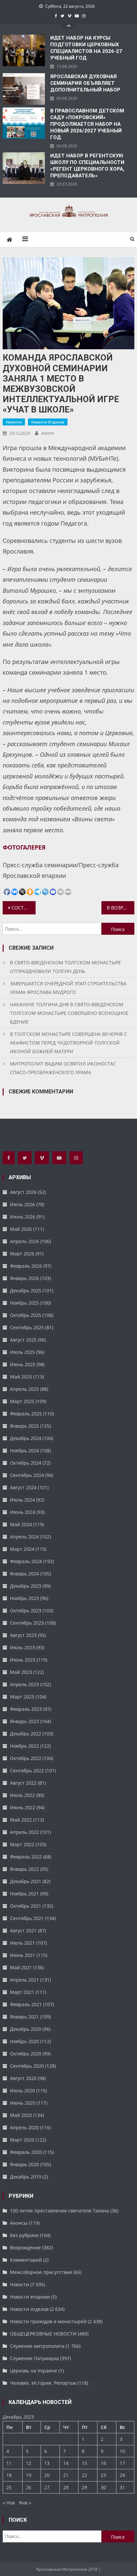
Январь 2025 (24, 1426)
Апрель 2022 (24, 1832)
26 (29, 2487)
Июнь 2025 (23, 1364)
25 (9, 2487)
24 (122, 2475)
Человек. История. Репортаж (43, 2383)
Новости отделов (48, 422)
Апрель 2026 (24, 1241)
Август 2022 (23, 1783)
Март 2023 (22, 1697)
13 (47, 2463)
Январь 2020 (24, 2164)
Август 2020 (23, 2078)
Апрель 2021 (24, 1980)
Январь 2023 (24, 1721)
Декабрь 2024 (26, 1438)
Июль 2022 (22, 1795)
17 (122, 2463)
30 (103, 2487)
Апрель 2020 (24, 2127)
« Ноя (9, 2503)
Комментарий (26, 2260)
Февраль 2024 (26, 1561)
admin (48, 433)
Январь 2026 (24, 1278)
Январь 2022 (24, 1869)
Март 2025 (22, 1401)
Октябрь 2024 (26, 1463)
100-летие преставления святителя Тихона (60, 2211)
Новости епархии (30, 2297)
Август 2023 (23, 1635)
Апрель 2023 (24, 1684)
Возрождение (25, 2248)
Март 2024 (22, 1549)
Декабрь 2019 (26, 2177)
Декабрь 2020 (26, 2029)
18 (9, 2475)
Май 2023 (21, 1672)
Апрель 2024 (24, 1537)
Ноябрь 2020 (24, 2041)
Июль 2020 (22, 2091)
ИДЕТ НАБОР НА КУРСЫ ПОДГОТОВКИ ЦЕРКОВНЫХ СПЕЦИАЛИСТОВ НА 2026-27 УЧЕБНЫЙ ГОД (86, 48)
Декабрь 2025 (26, 1290)
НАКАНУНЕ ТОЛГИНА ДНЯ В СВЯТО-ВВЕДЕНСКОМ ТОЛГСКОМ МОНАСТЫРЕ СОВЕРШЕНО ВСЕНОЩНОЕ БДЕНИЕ (69, 1013)
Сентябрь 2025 (27, 1327)
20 (47, 2475)
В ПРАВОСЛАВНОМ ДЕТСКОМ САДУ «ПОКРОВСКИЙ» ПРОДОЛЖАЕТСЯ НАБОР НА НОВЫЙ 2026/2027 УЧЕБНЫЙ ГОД (87, 124)
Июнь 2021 (23, 1955)
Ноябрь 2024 (24, 1450)
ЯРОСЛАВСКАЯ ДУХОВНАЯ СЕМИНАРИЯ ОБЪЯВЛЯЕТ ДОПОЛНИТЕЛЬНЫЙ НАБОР (85, 83)
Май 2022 (21, 1820)
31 (122, 2487)
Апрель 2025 (24, 1389)
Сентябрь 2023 (27, 1623)
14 (66, 2463)
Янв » (25, 2503)
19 (29, 2475)
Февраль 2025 (26, 1414)
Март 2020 (22, 2140)
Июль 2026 (22, 1204)
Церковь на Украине (34, 2371)
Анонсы (19, 2223)
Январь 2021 (24, 2017)
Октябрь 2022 (26, 1758)
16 (103, 2463)
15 (84, 2463)
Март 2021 (22, 1992)
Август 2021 (23, 1931)
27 (47, 2487)
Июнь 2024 (23, 1512)
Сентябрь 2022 (27, 1771)
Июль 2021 (22, 1943)
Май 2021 (21, 1967)
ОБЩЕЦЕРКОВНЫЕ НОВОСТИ (43, 2334)
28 (66, 2487)
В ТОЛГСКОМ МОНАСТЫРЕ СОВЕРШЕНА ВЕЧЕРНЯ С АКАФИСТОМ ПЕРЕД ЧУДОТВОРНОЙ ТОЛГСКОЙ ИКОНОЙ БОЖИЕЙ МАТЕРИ (68, 1043)
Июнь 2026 (23, 1217)
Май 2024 (21, 1524)
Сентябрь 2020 (27, 2066)
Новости (14, 422)
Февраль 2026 (26, 1266)
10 (122, 2451)
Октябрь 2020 (26, 2054)
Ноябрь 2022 (24, 1746)
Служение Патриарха (34, 2358)
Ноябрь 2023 (24, 1598)
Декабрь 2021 (26, 1881)
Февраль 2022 (26, 1857)
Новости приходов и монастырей (48, 2321)
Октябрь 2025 (26, 1315)
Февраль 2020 (26, 2152)
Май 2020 (21, 2115)
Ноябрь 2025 (24, 1303)
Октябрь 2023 (26, 1610)
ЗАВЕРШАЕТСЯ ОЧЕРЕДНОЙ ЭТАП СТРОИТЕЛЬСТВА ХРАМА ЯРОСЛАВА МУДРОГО (68, 988)
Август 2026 (23, 1192)
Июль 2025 (22, 1352)
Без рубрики (24, 2235)
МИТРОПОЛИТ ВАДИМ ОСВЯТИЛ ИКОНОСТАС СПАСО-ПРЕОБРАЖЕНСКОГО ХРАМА (63, 1068)
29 (84, 2487)
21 (66, 2475)
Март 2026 (22, 1254)
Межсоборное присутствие (41, 2272)
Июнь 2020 (23, 2103)
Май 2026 (21, 1229)
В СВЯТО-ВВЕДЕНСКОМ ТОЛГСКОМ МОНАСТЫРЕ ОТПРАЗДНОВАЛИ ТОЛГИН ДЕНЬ (66, 967)
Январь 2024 (24, 1574)
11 (9, 2463)
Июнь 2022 (23, 1807)
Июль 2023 (22, 1647)
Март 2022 (22, 1844)
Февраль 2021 (26, 2004)
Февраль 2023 (26, 1709)
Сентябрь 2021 (27, 1918)
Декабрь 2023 (26, 1586)
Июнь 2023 (23, 1660)
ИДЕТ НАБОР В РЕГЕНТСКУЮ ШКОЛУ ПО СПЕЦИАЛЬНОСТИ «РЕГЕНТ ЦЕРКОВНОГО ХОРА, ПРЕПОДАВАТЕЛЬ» (87, 166)
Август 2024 (23, 1487)
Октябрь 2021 (26, 1906)
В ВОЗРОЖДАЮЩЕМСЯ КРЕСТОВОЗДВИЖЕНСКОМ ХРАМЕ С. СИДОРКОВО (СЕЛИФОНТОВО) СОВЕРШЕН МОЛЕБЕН (121, 908)
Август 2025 (23, 1340)
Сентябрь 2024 (27, 1475)
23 (103, 2475)
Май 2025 (21, 1377)
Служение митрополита (37, 2346)
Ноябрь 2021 (24, 1894)
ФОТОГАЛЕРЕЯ (24, 847)
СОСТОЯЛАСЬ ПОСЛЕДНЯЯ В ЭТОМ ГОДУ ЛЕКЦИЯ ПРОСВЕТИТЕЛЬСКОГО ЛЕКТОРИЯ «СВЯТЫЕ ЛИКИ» (23, 908)
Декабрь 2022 (26, 1734)
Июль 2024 (22, 1500)
